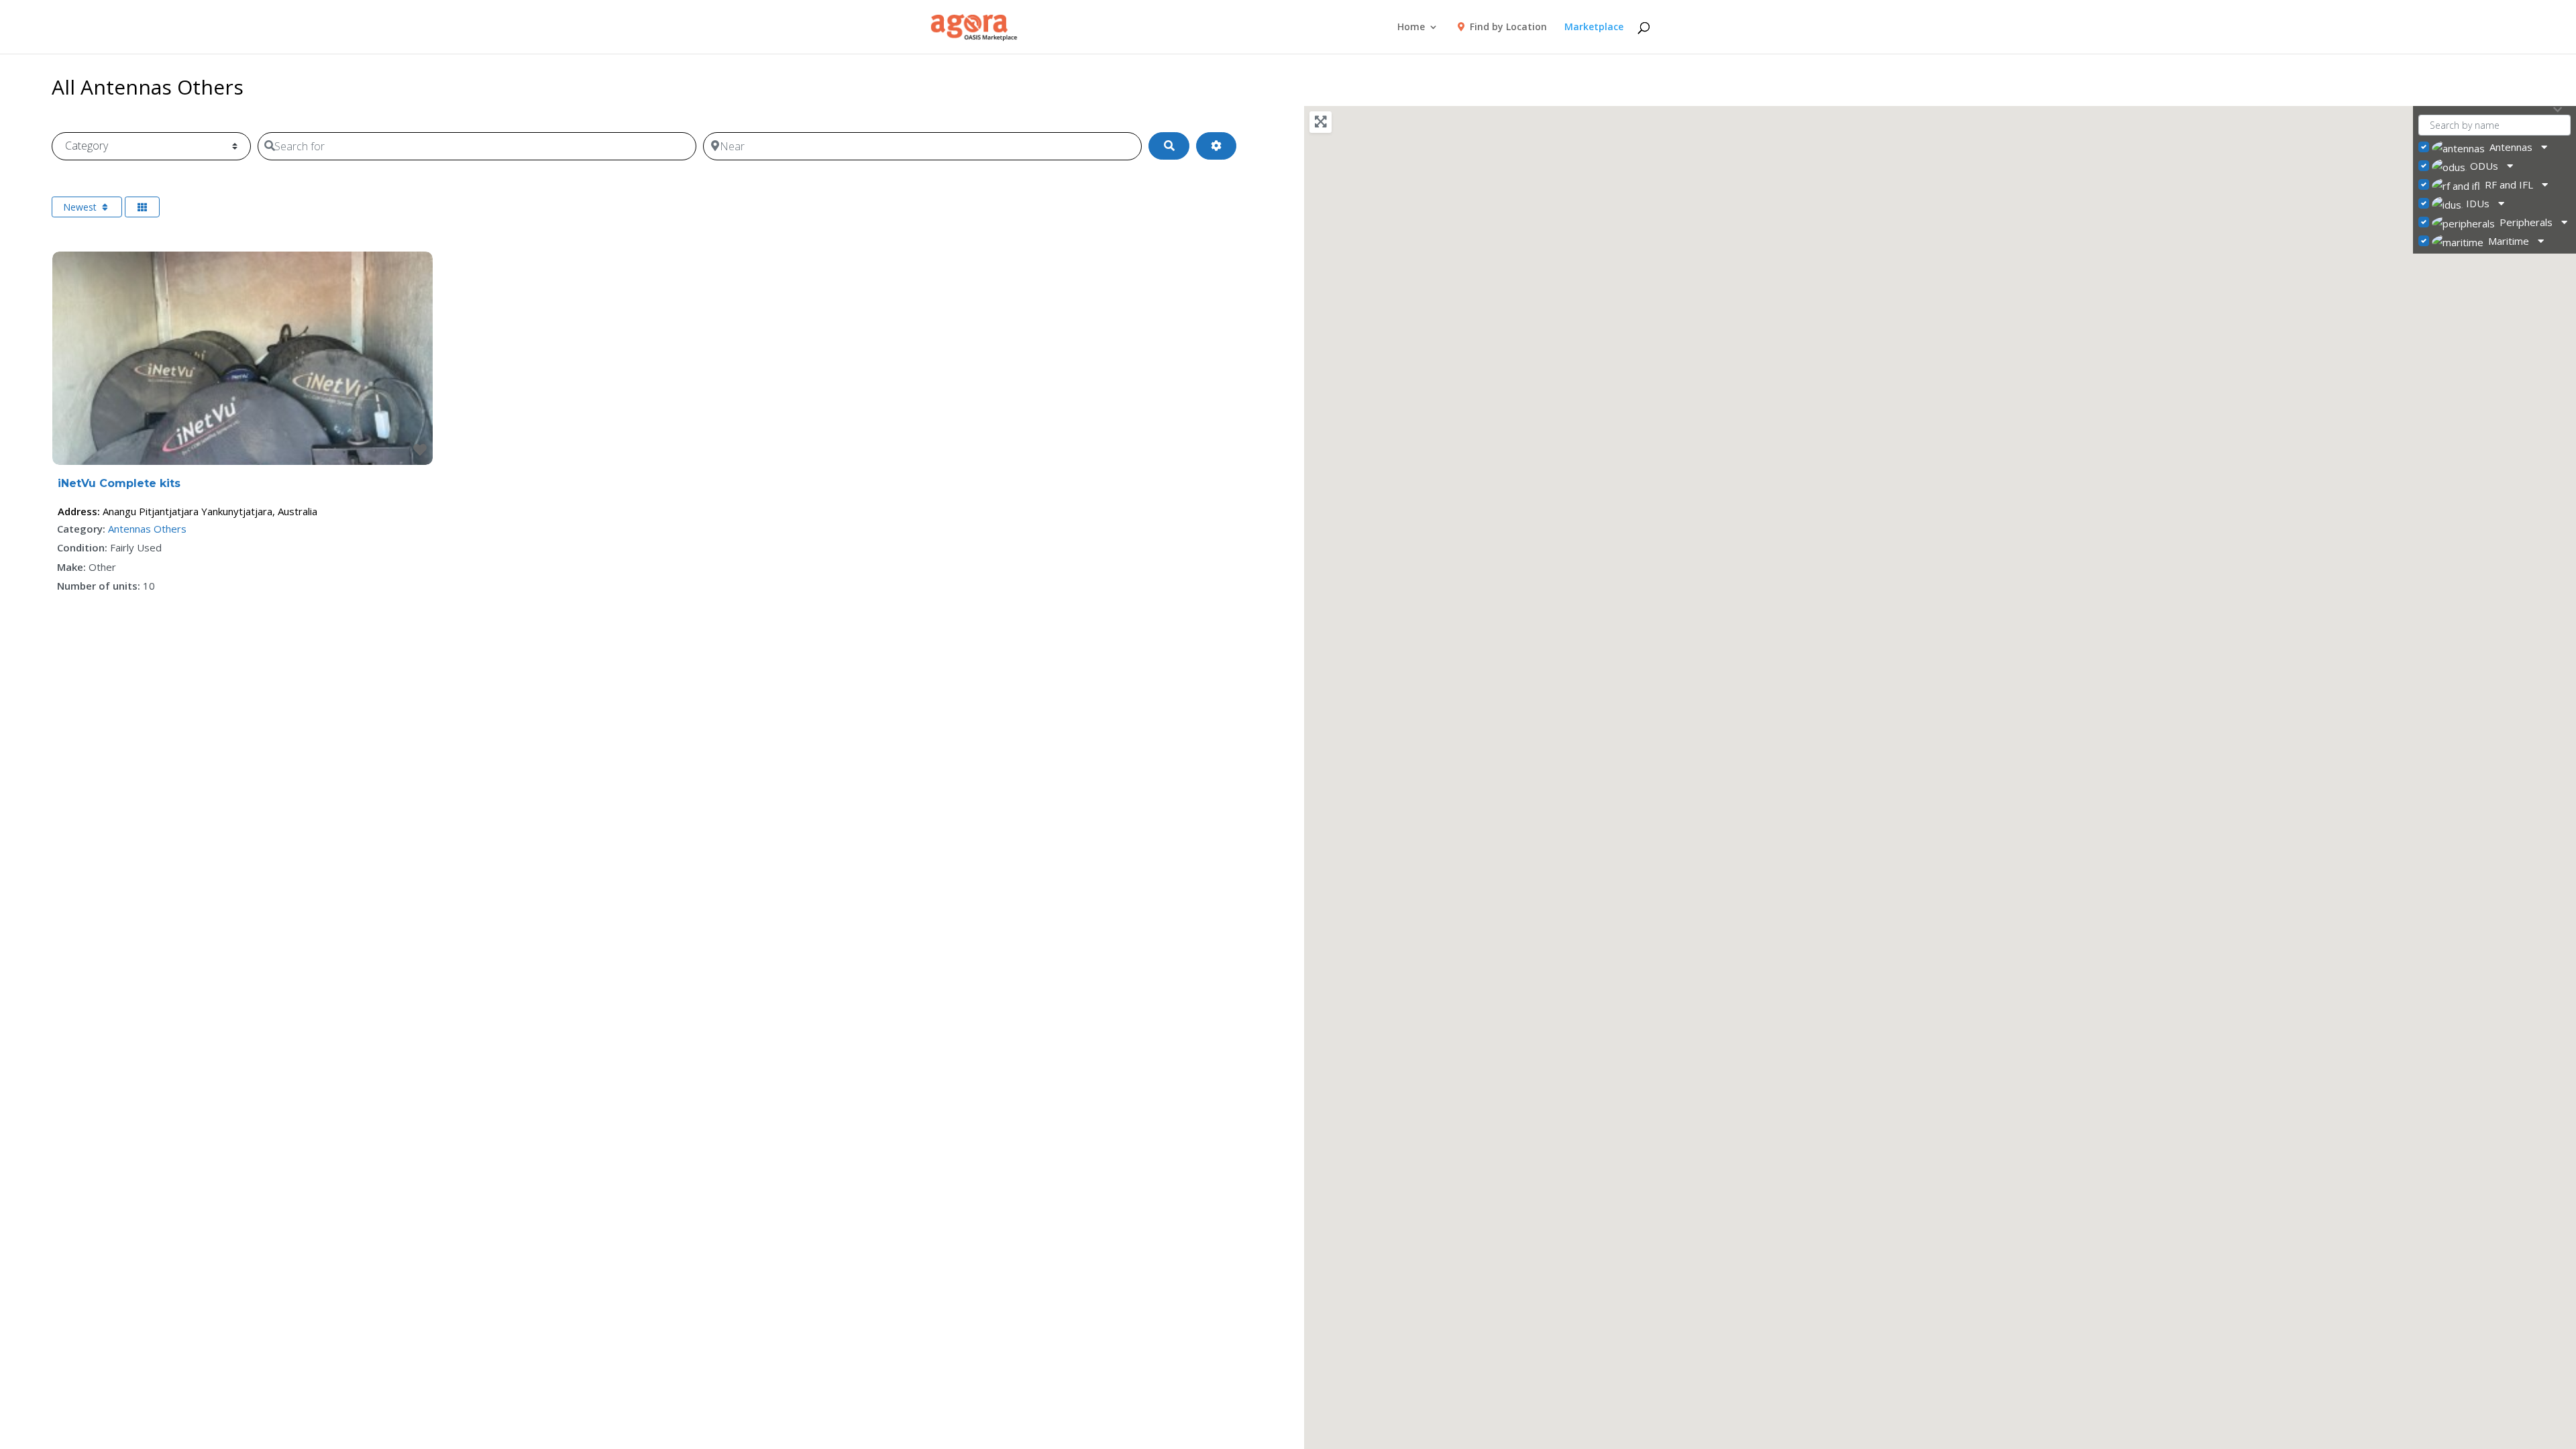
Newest (81, 207)
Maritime (2509, 241)
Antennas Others (147, 529)
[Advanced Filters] (1216, 146)
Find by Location (1507, 28)
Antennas (2511, 147)
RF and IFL (2509, 184)
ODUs (2484, 166)
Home (1411, 28)
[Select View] (142, 207)
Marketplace (1594, 28)
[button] (1913, 845)
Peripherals (2526, 222)
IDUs (2478, 203)
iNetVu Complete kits (119, 483)
